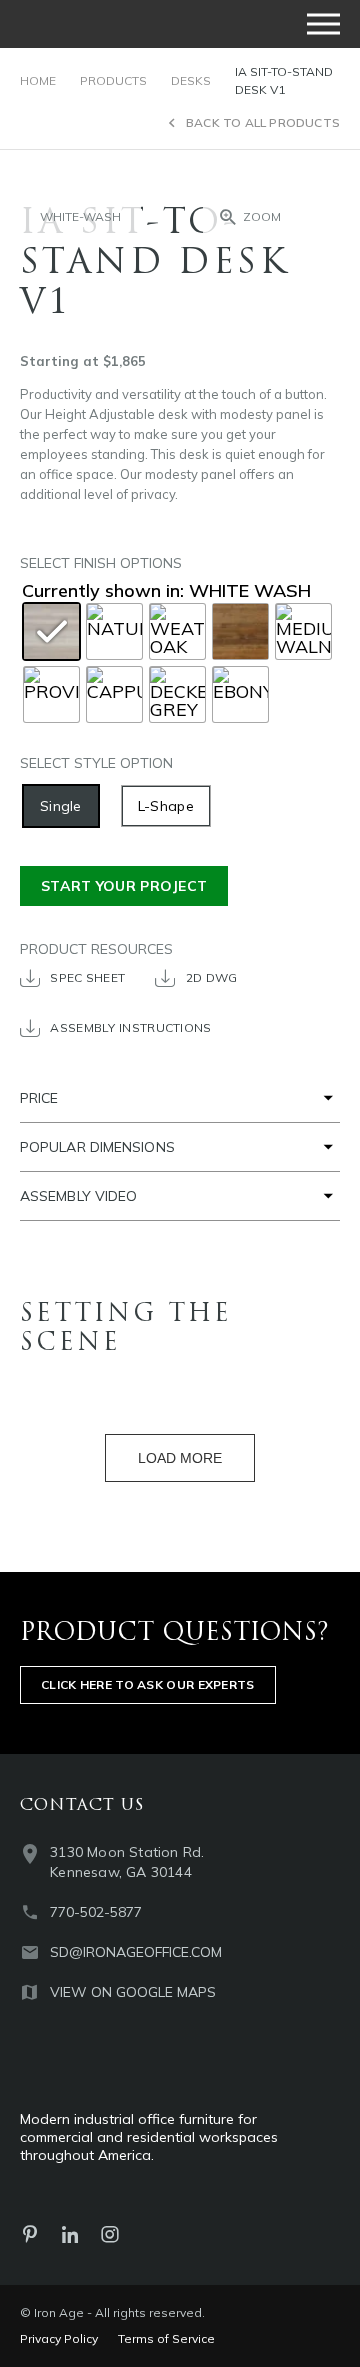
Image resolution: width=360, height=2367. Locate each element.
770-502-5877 (96, 1912)
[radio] (61, 806)
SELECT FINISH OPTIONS (101, 563)
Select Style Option (96, 763)
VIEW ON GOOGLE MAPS (133, 1992)
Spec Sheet (87, 977)
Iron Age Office (120, 24)
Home (38, 80)
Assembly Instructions (130, 1027)
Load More (180, 1458)
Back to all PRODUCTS (263, 122)
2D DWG (212, 977)
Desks (191, 80)
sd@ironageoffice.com (136, 1952)
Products (113, 80)
